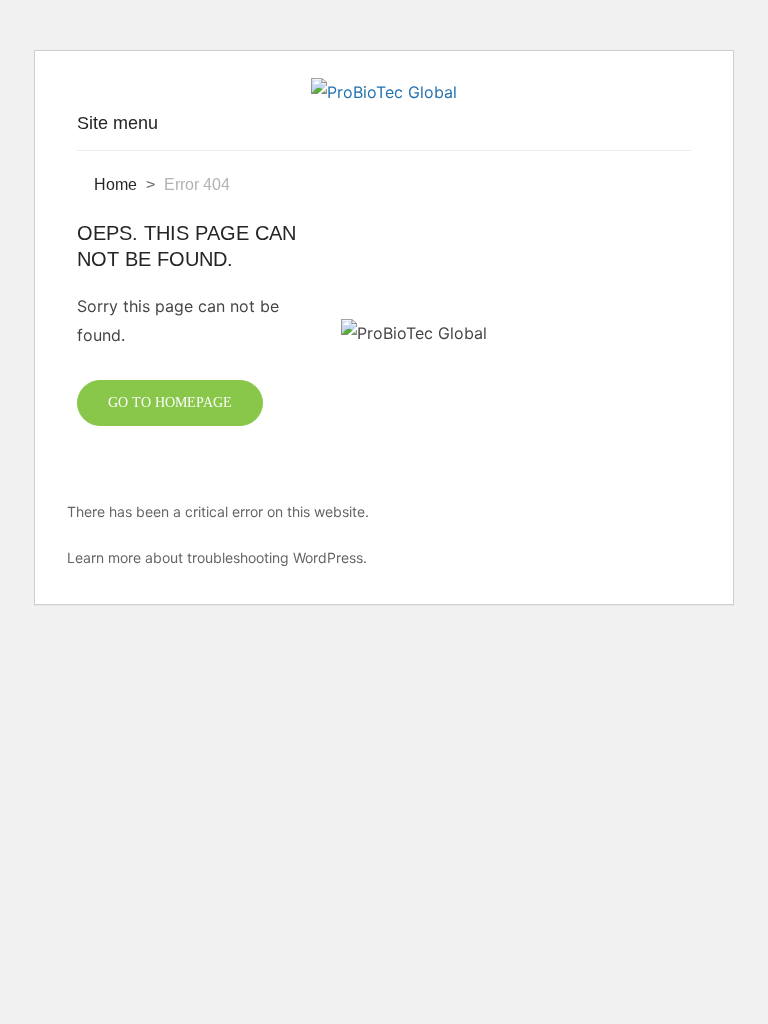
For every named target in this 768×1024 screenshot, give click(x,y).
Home (115, 184)
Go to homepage (170, 402)
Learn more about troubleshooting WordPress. (217, 557)
